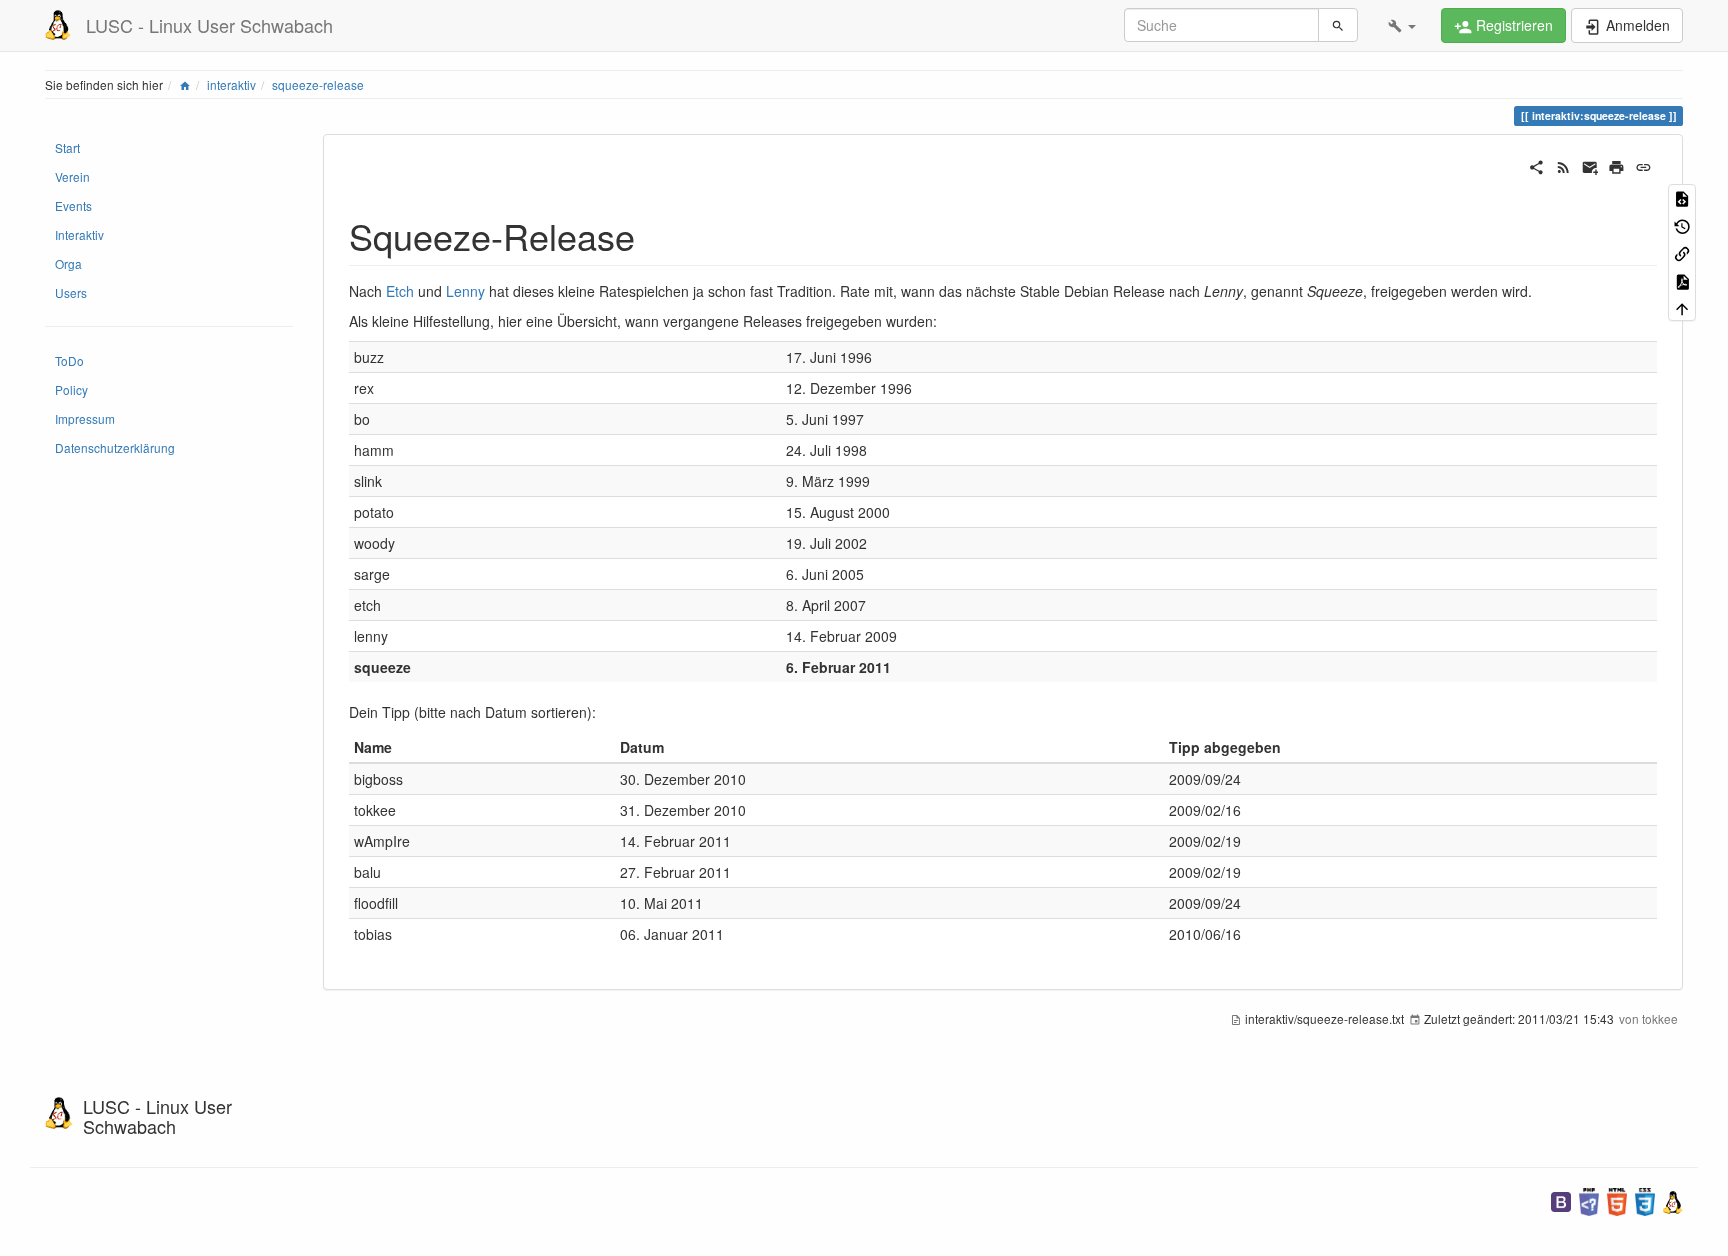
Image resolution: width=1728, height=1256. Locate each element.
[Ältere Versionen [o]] (1682, 224)
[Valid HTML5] (1617, 1199)
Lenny (465, 291)
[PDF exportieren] (1682, 279)
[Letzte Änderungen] (1563, 165)
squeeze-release (318, 84)
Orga (68, 263)
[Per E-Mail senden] (1590, 165)
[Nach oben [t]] (1682, 307)
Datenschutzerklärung (115, 447)
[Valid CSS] (1645, 1199)
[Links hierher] (1682, 252)
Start (67, 147)
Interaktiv (79, 234)
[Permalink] (1643, 165)
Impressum (85, 418)
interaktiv (231, 84)
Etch (400, 291)
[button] (1402, 25)
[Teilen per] (1536, 165)
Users (71, 292)
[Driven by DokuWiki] (1673, 1199)
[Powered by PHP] (1589, 1199)
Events (73, 205)
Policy (71, 389)
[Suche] (1338, 25)
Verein (72, 176)
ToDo (69, 360)
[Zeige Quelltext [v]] (1682, 197)
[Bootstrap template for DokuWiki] (1561, 1199)
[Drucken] (1616, 165)
